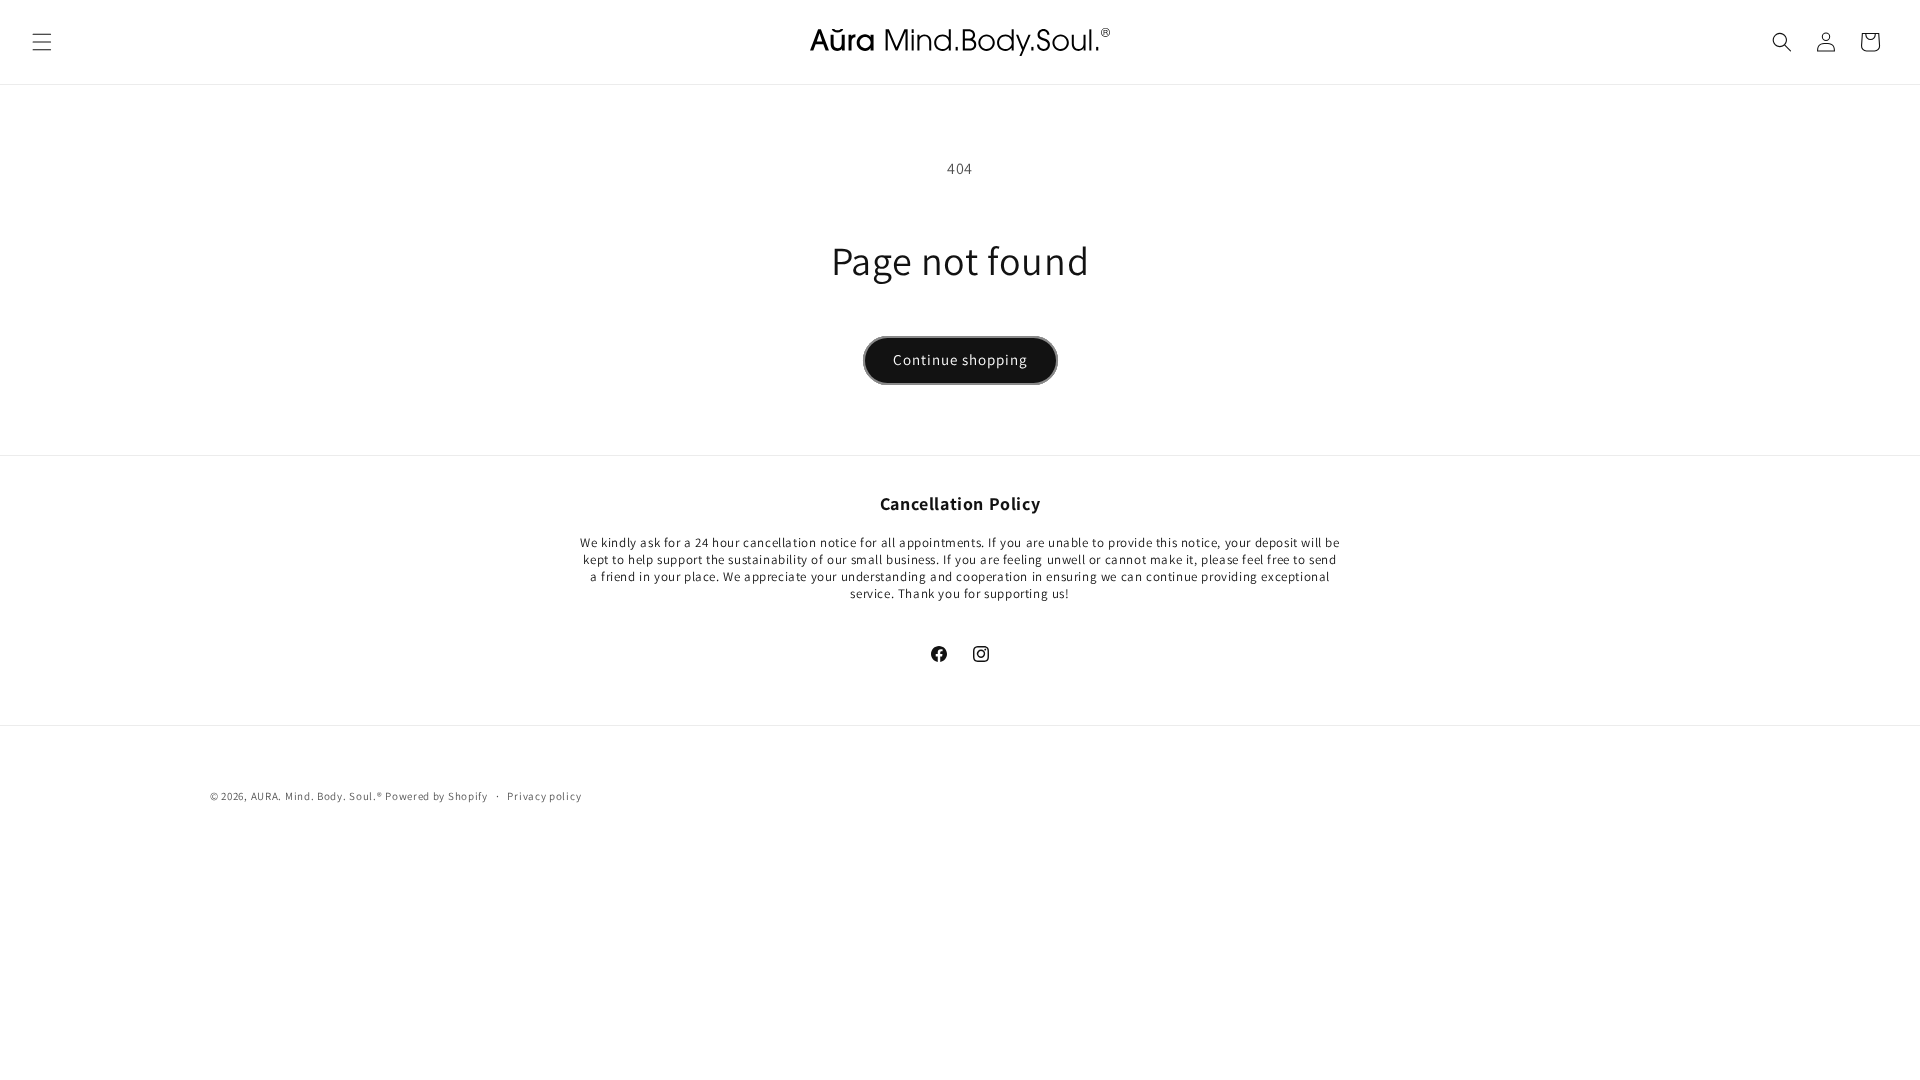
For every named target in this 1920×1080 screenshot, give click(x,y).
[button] (42, 42)
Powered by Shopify (436, 796)
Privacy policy (544, 796)
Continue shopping (960, 359)
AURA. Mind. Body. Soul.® (317, 796)
